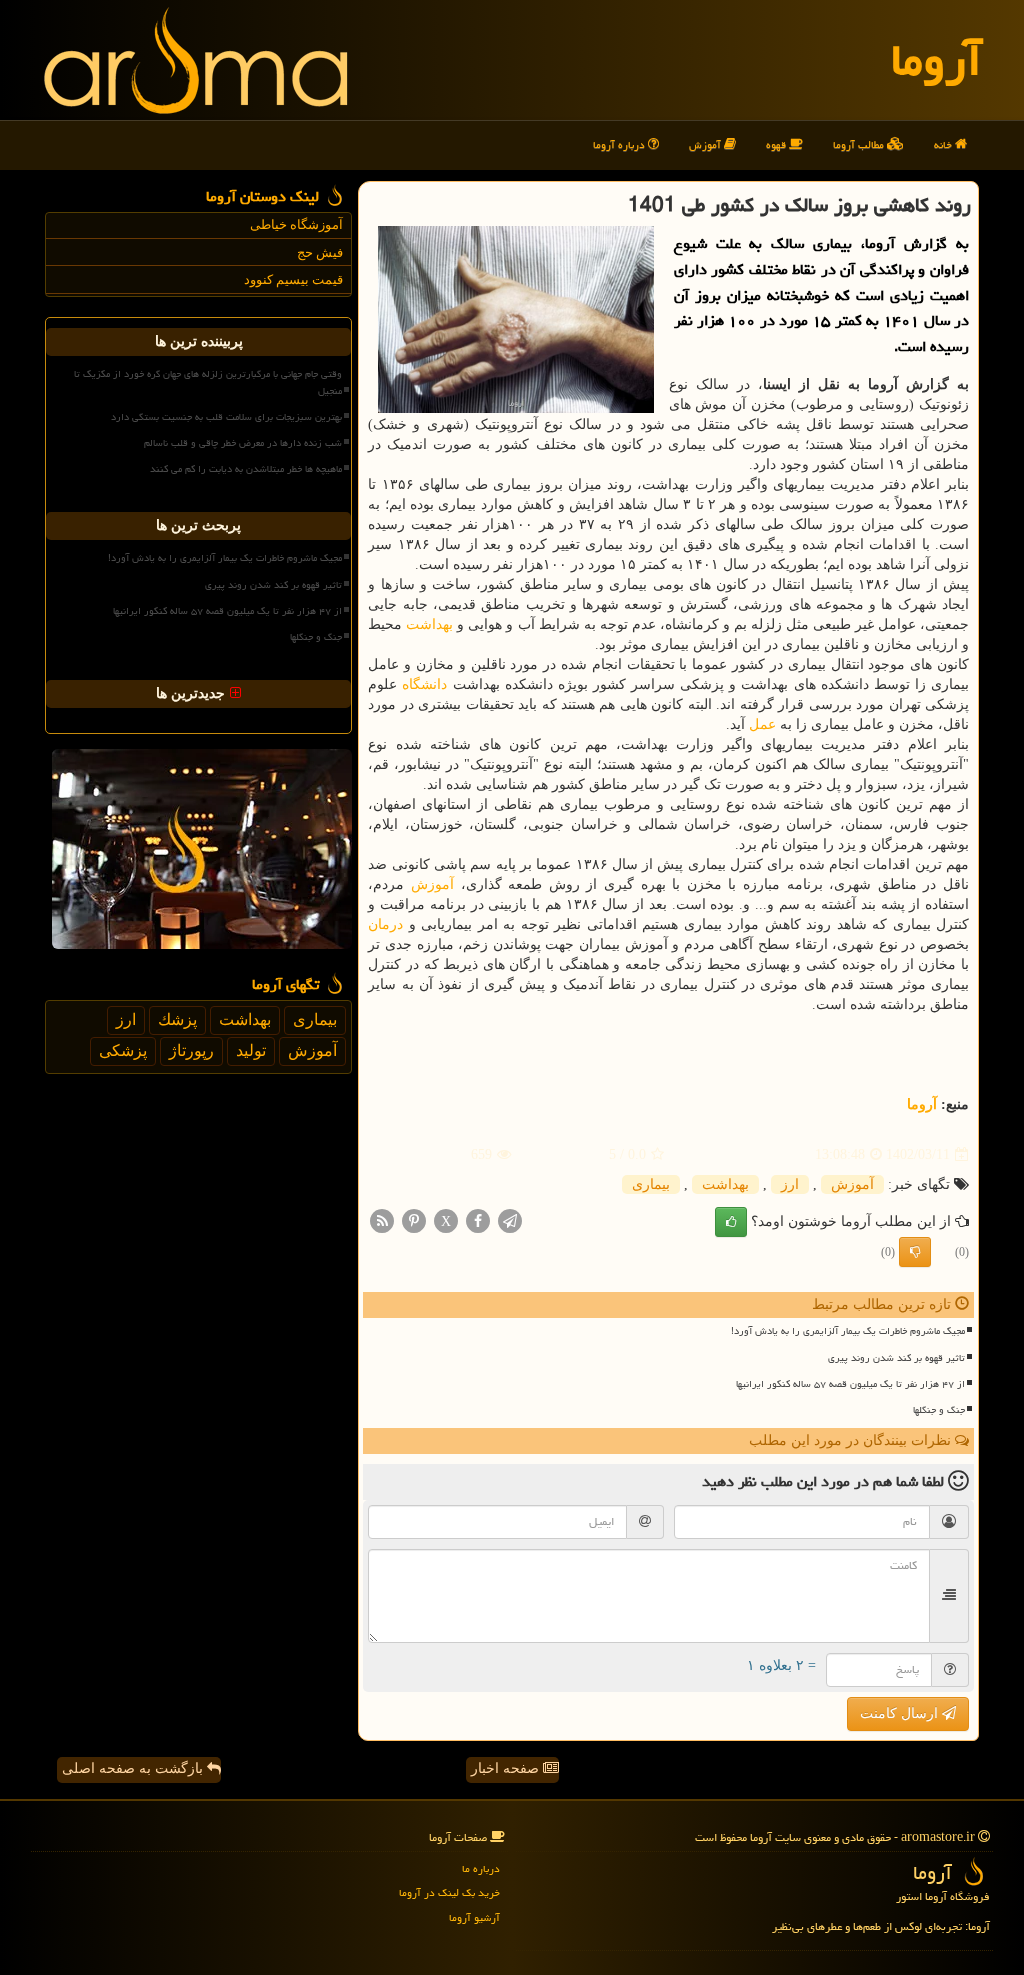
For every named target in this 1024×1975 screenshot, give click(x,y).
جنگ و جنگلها (939, 1410)
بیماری (651, 1184)
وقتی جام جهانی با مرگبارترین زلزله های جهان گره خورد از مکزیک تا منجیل (208, 382)
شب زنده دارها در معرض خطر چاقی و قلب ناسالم (243, 443)
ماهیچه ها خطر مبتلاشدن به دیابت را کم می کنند (246, 469)
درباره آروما (620, 144)
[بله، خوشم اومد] (731, 1222)
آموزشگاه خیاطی (296, 224)
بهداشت (429, 624)
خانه (944, 144)
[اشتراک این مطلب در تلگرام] (510, 1220)
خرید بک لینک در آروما (449, 1892)
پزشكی (123, 1050)
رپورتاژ (191, 1050)
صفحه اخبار (507, 1768)
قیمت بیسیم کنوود (293, 279)
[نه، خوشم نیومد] (915, 1252)
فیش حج (320, 252)
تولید (251, 1050)
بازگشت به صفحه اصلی (134, 1768)
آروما (936, 60)
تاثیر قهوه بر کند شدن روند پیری (896, 1358)
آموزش (706, 144)
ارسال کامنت (901, 1713)
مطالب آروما (860, 144)
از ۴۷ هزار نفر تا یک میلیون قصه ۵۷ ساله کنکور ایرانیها (850, 1384)
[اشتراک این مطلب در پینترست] (414, 1220)
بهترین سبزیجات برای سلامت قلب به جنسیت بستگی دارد (226, 417)
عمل (762, 724)
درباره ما (481, 1868)
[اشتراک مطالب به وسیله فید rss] (382, 1220)
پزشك (177, 1019)
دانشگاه (424, 684)
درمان (385, 924)
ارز (790, 1184)
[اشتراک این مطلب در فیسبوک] (478, 1220)
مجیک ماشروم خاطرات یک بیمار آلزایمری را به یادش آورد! (848, 1331)
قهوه (777, 144)
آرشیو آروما (474, 1917)
